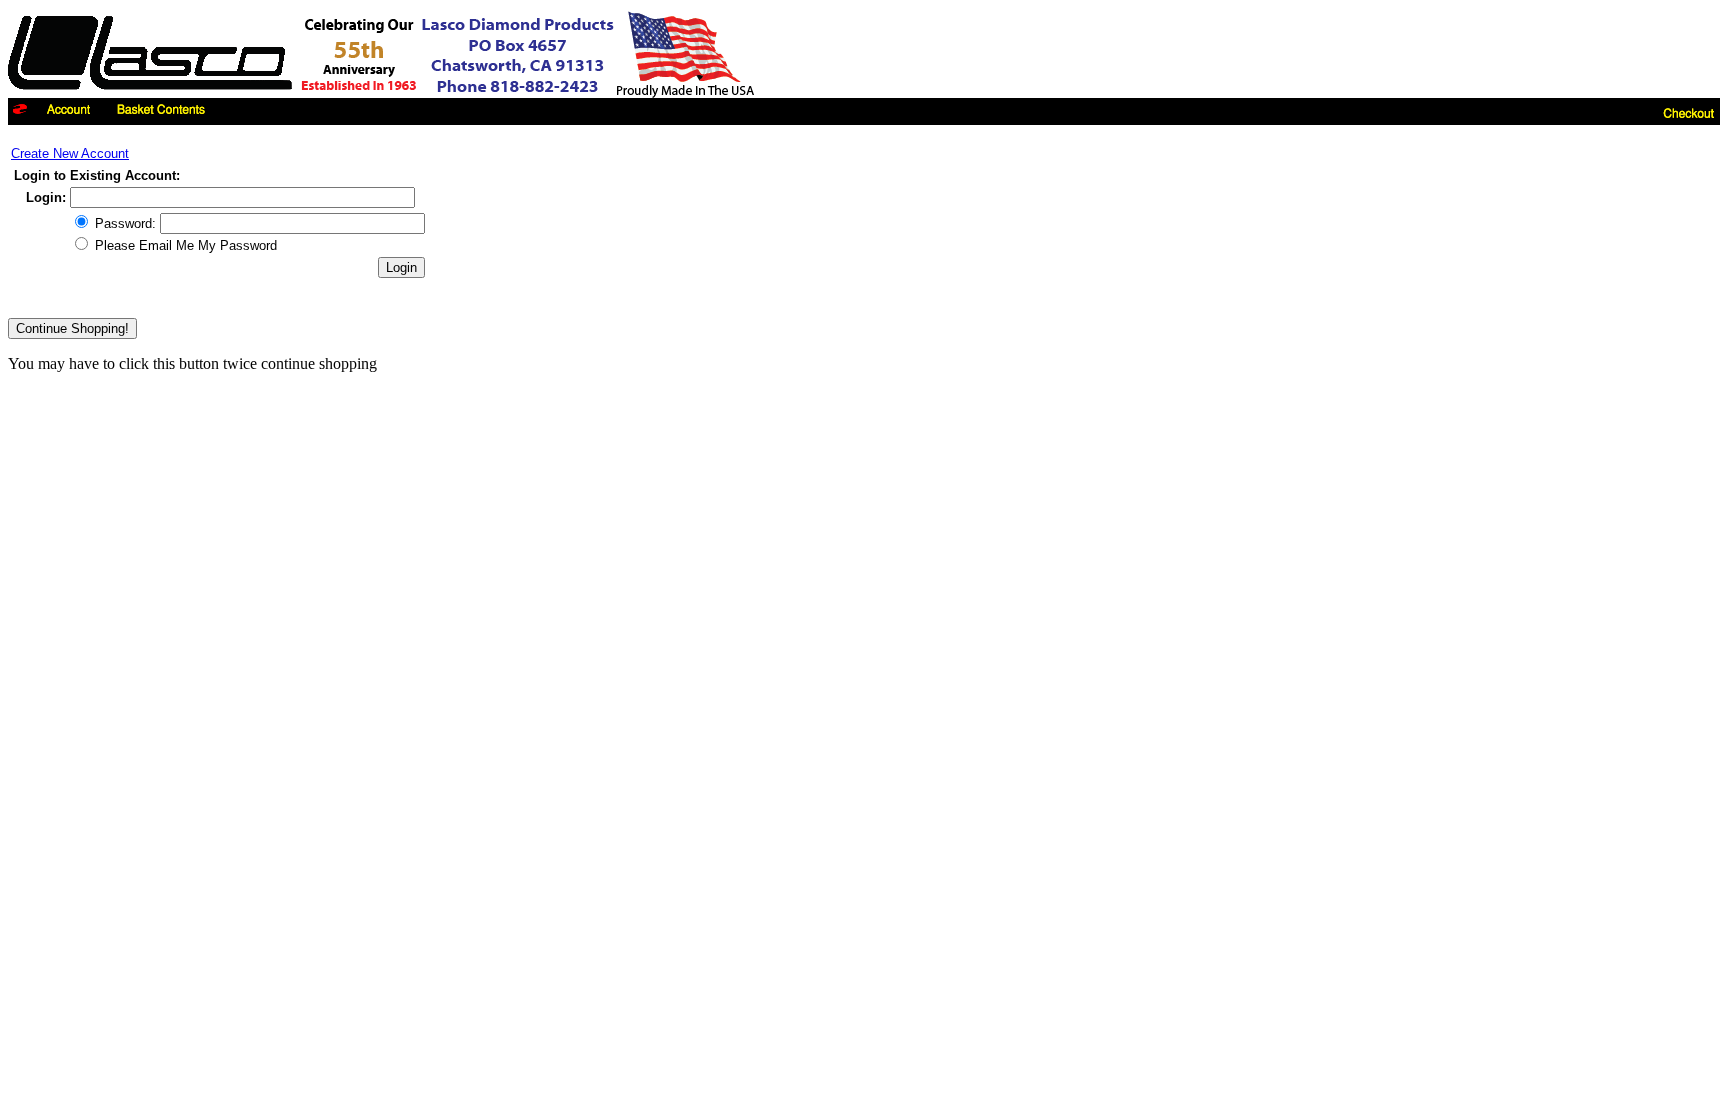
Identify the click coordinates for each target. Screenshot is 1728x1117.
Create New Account (70, 153)
